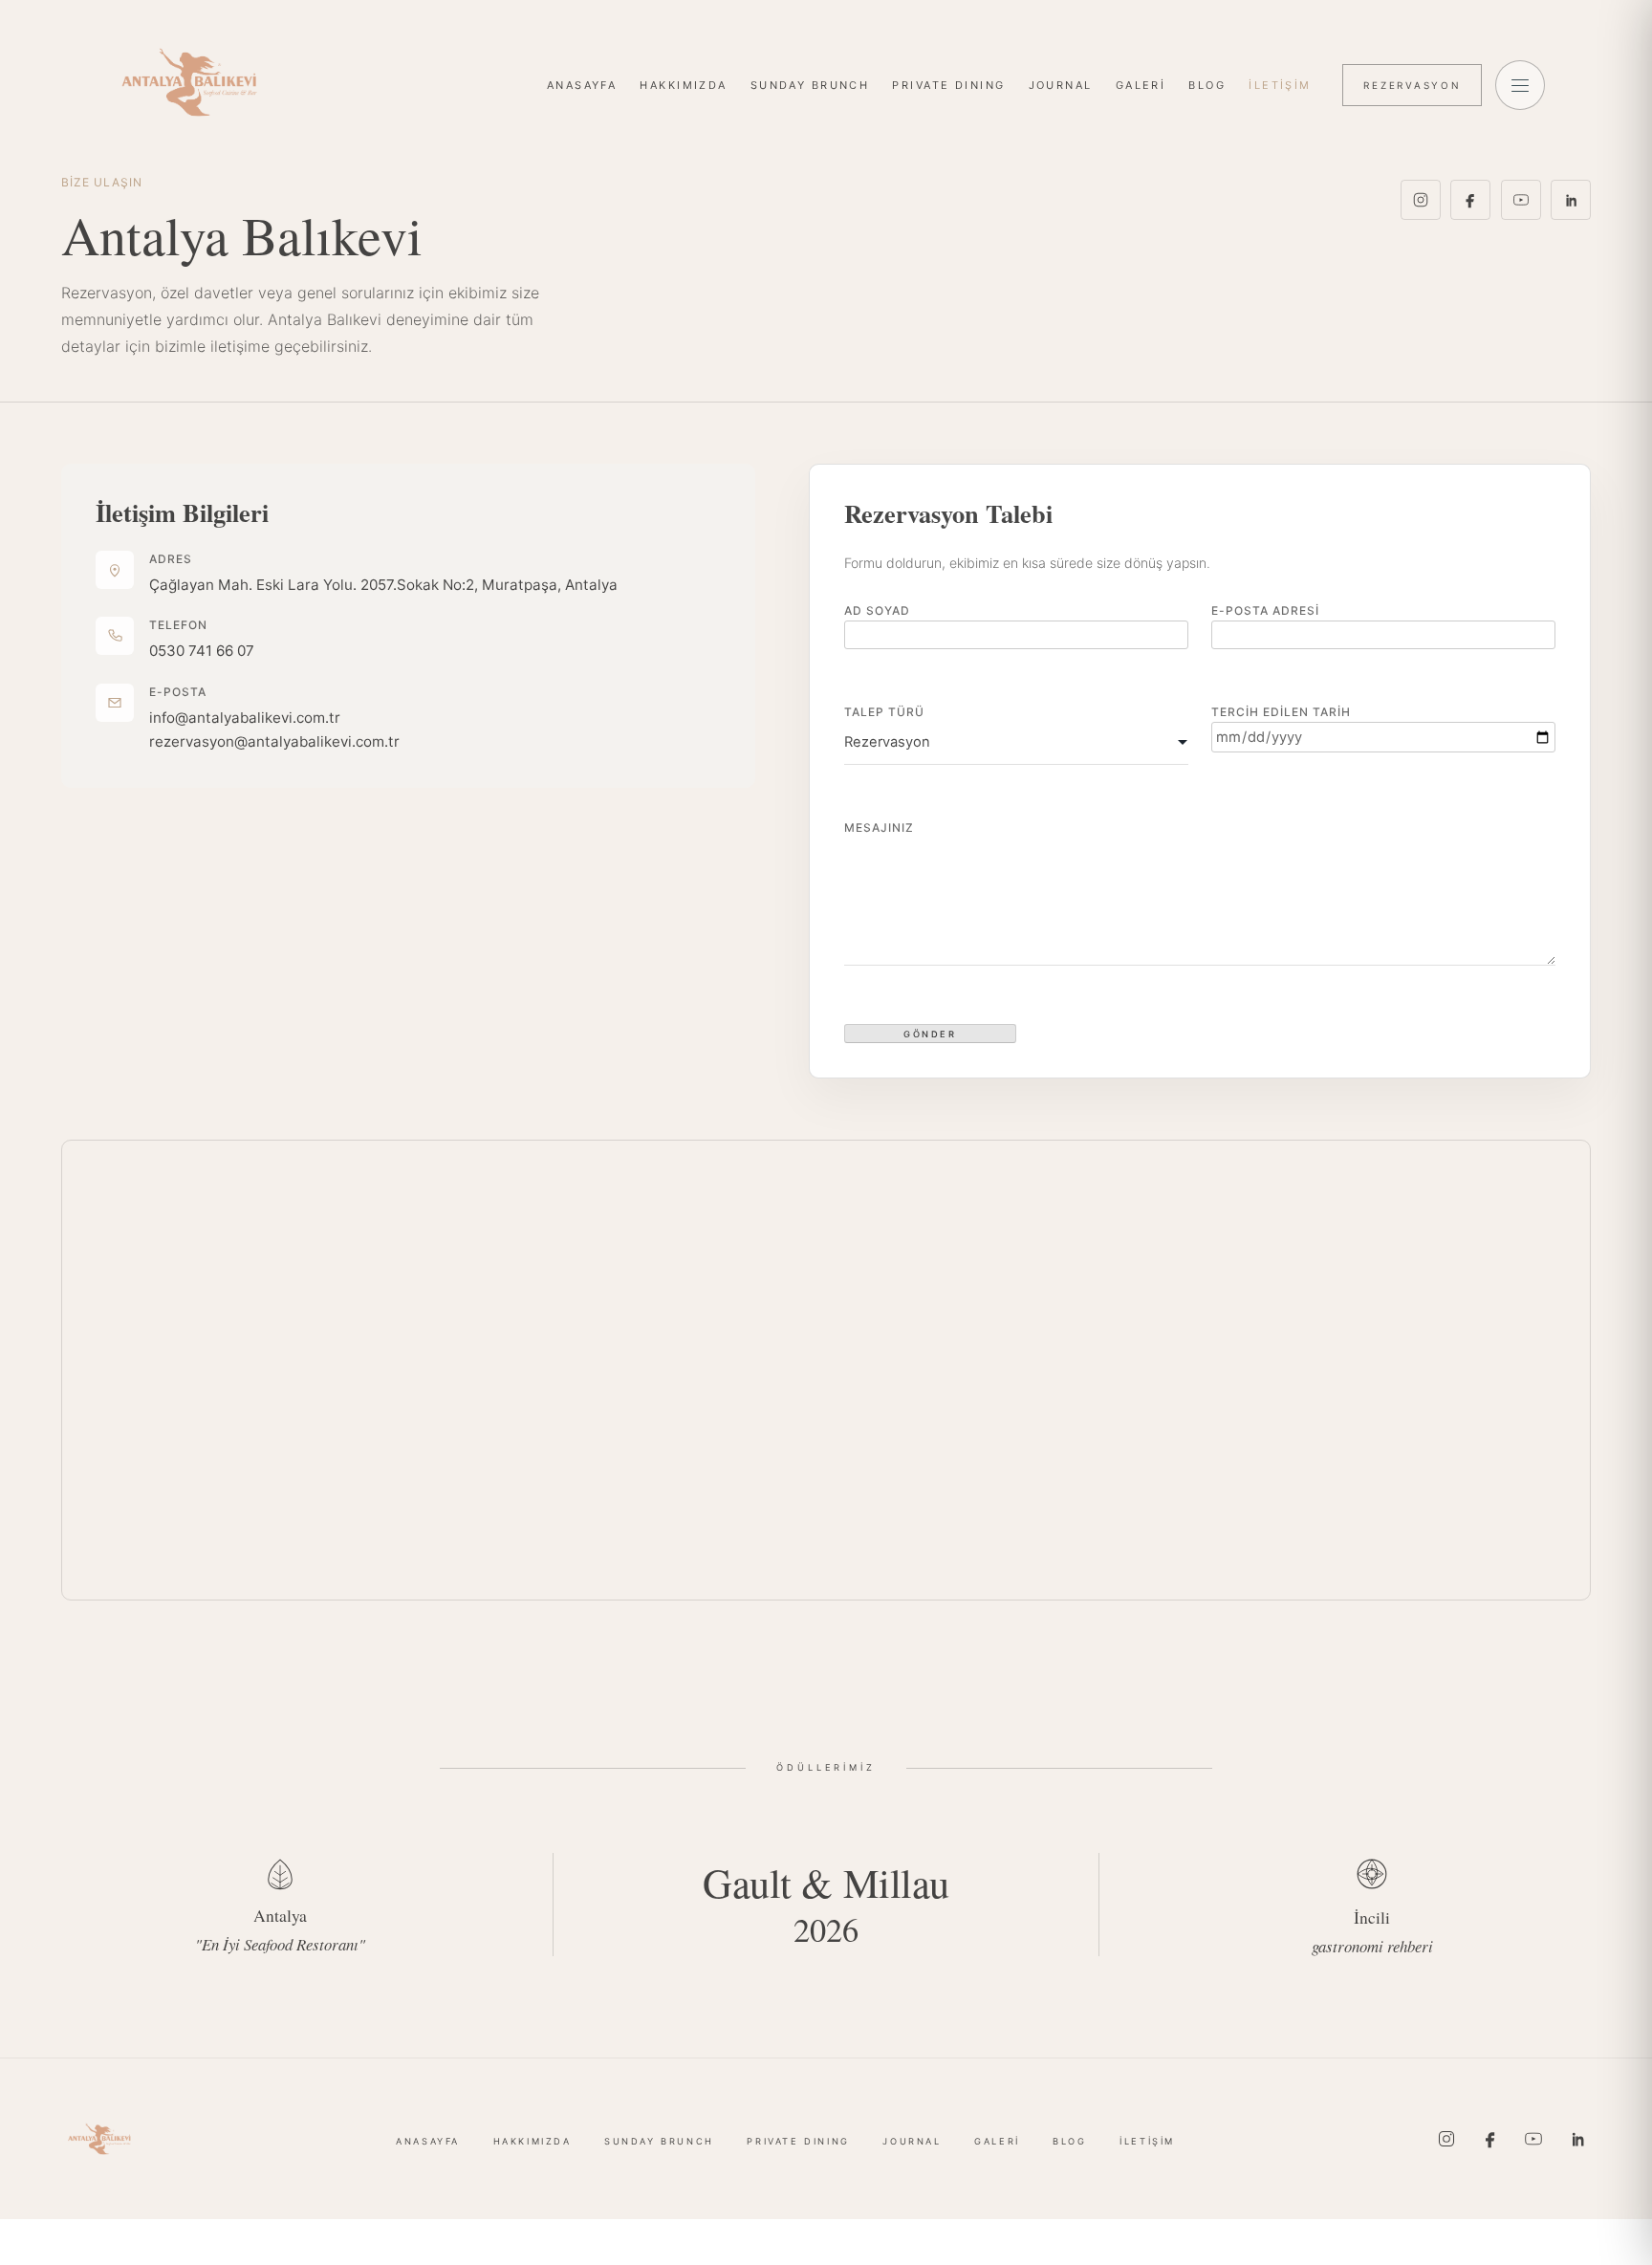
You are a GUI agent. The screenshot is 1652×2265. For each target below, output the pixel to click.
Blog (1207, 85)
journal (1061, 85)
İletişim (1280, 85)
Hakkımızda (683, 85)
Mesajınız (879, 828)
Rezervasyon (1412, 85)
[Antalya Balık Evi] (189, 82)
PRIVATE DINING (948, 85)
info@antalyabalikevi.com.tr (245, 718)
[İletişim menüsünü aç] (1520, 85)
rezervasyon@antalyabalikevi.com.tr (274, 741)
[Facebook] (1470, 200)
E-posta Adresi (1265, 610)
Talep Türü (884, 712)
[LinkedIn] (1571, 200)
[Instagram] (1421, 200)
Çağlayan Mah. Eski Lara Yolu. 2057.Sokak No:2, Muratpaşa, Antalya (383, 585)
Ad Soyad (877, 610)
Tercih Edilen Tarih (1281, 712)
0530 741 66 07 (202, 651)
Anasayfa (582, 85)
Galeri (1141, 85)
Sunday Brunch (810, 85)
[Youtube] (1521, 200)
